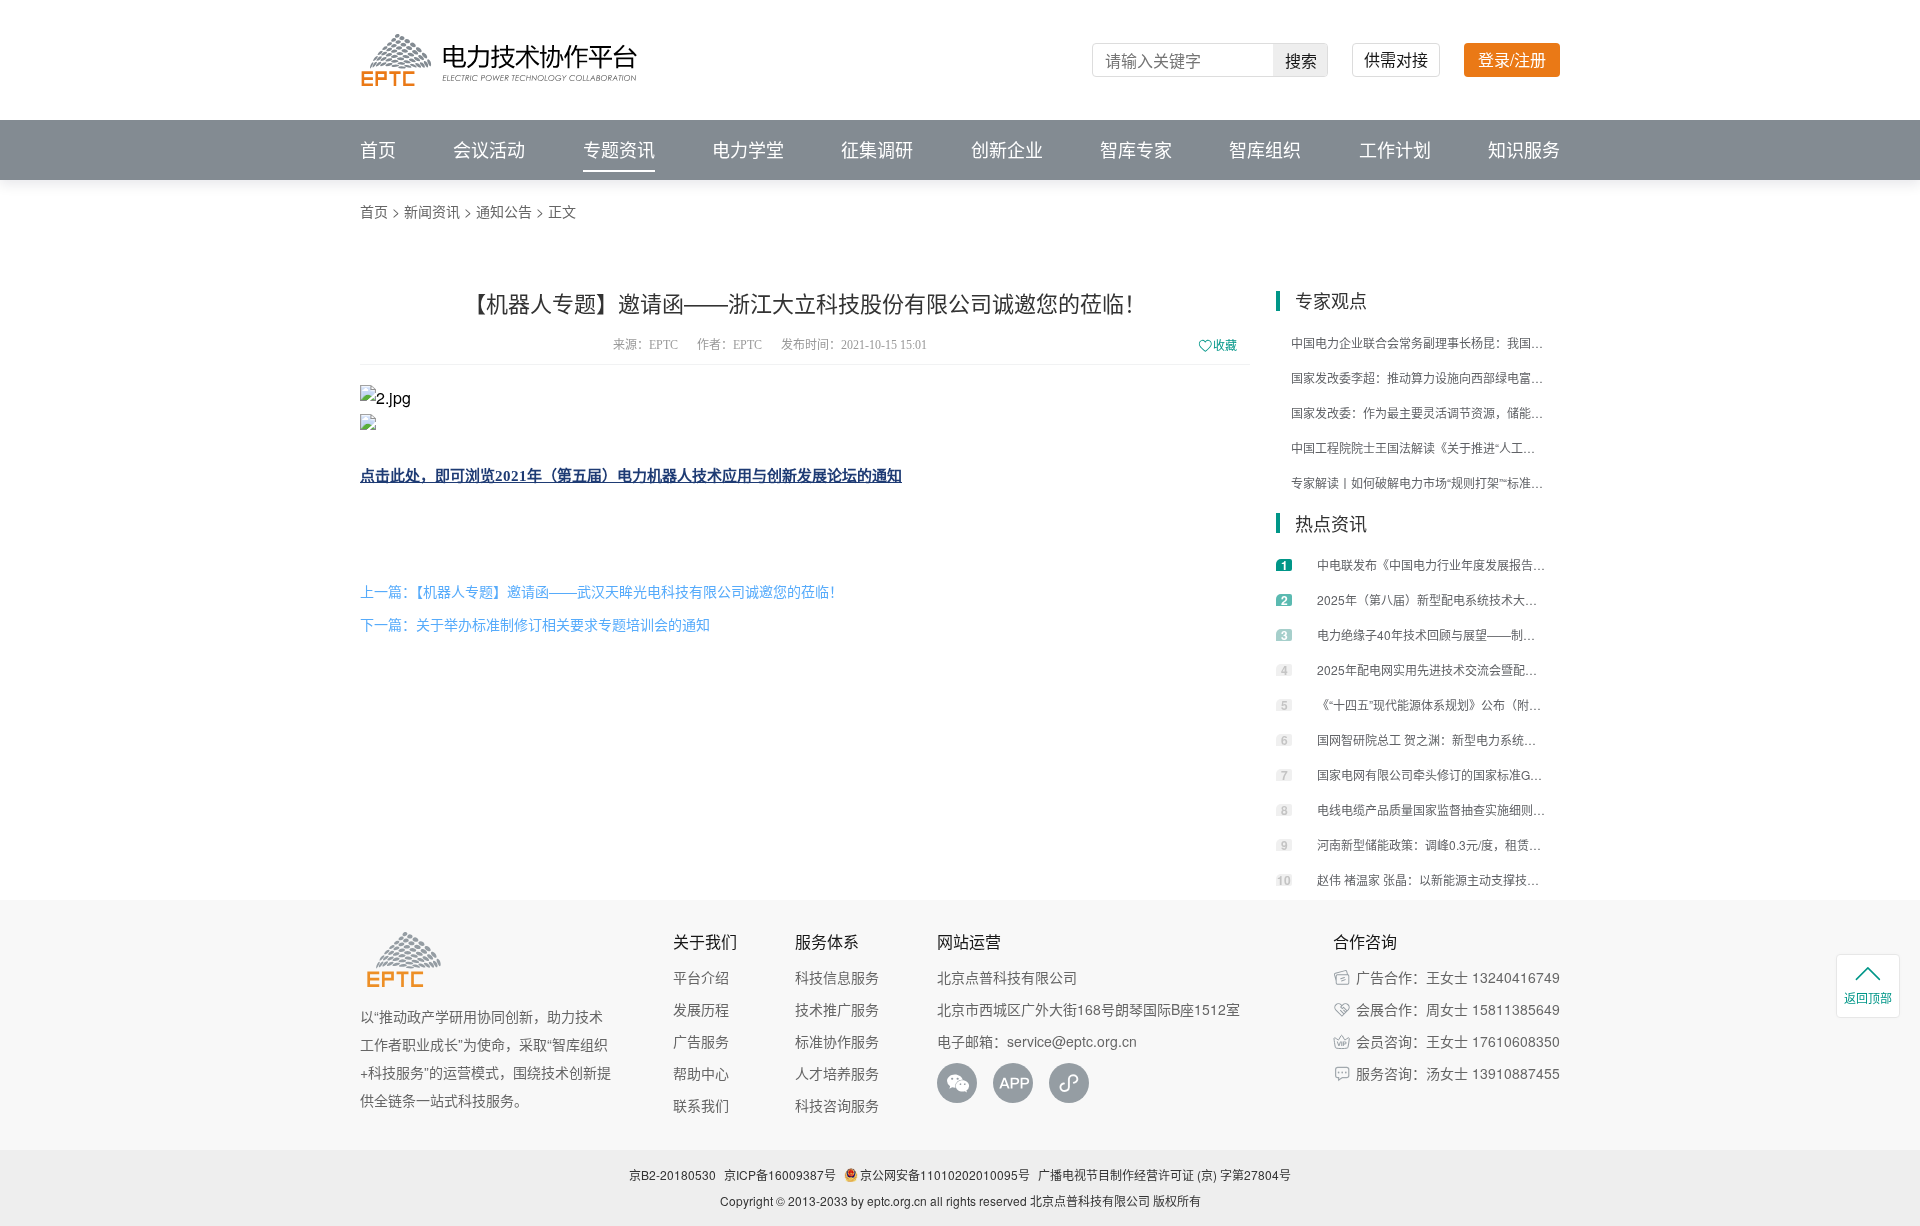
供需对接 (1396, 59)
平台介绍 (701, 977)
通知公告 (504, 211)
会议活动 (489, 150)
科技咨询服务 (837, 1105)
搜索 (1301, 60)
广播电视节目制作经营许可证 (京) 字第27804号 (1164, 1174)
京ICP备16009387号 (780, 1174)
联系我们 (701, 1105)
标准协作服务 (837, 1041)
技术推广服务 (837, 1009)
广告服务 (701, 1041)
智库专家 (1136, 150)
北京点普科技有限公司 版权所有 (1115, 1200)
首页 (378, 150)
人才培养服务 (837, 1073)
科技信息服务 (837, 977)
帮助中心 (701, 1073)
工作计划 (1395, 150)
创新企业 (1007, 150)
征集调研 (877, 150)
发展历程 (701, 1009)
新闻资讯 (432, 211)
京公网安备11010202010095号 (945, 1174)
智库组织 (1265, 150)
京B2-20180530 (672, 1174)
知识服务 (1524, 150)
